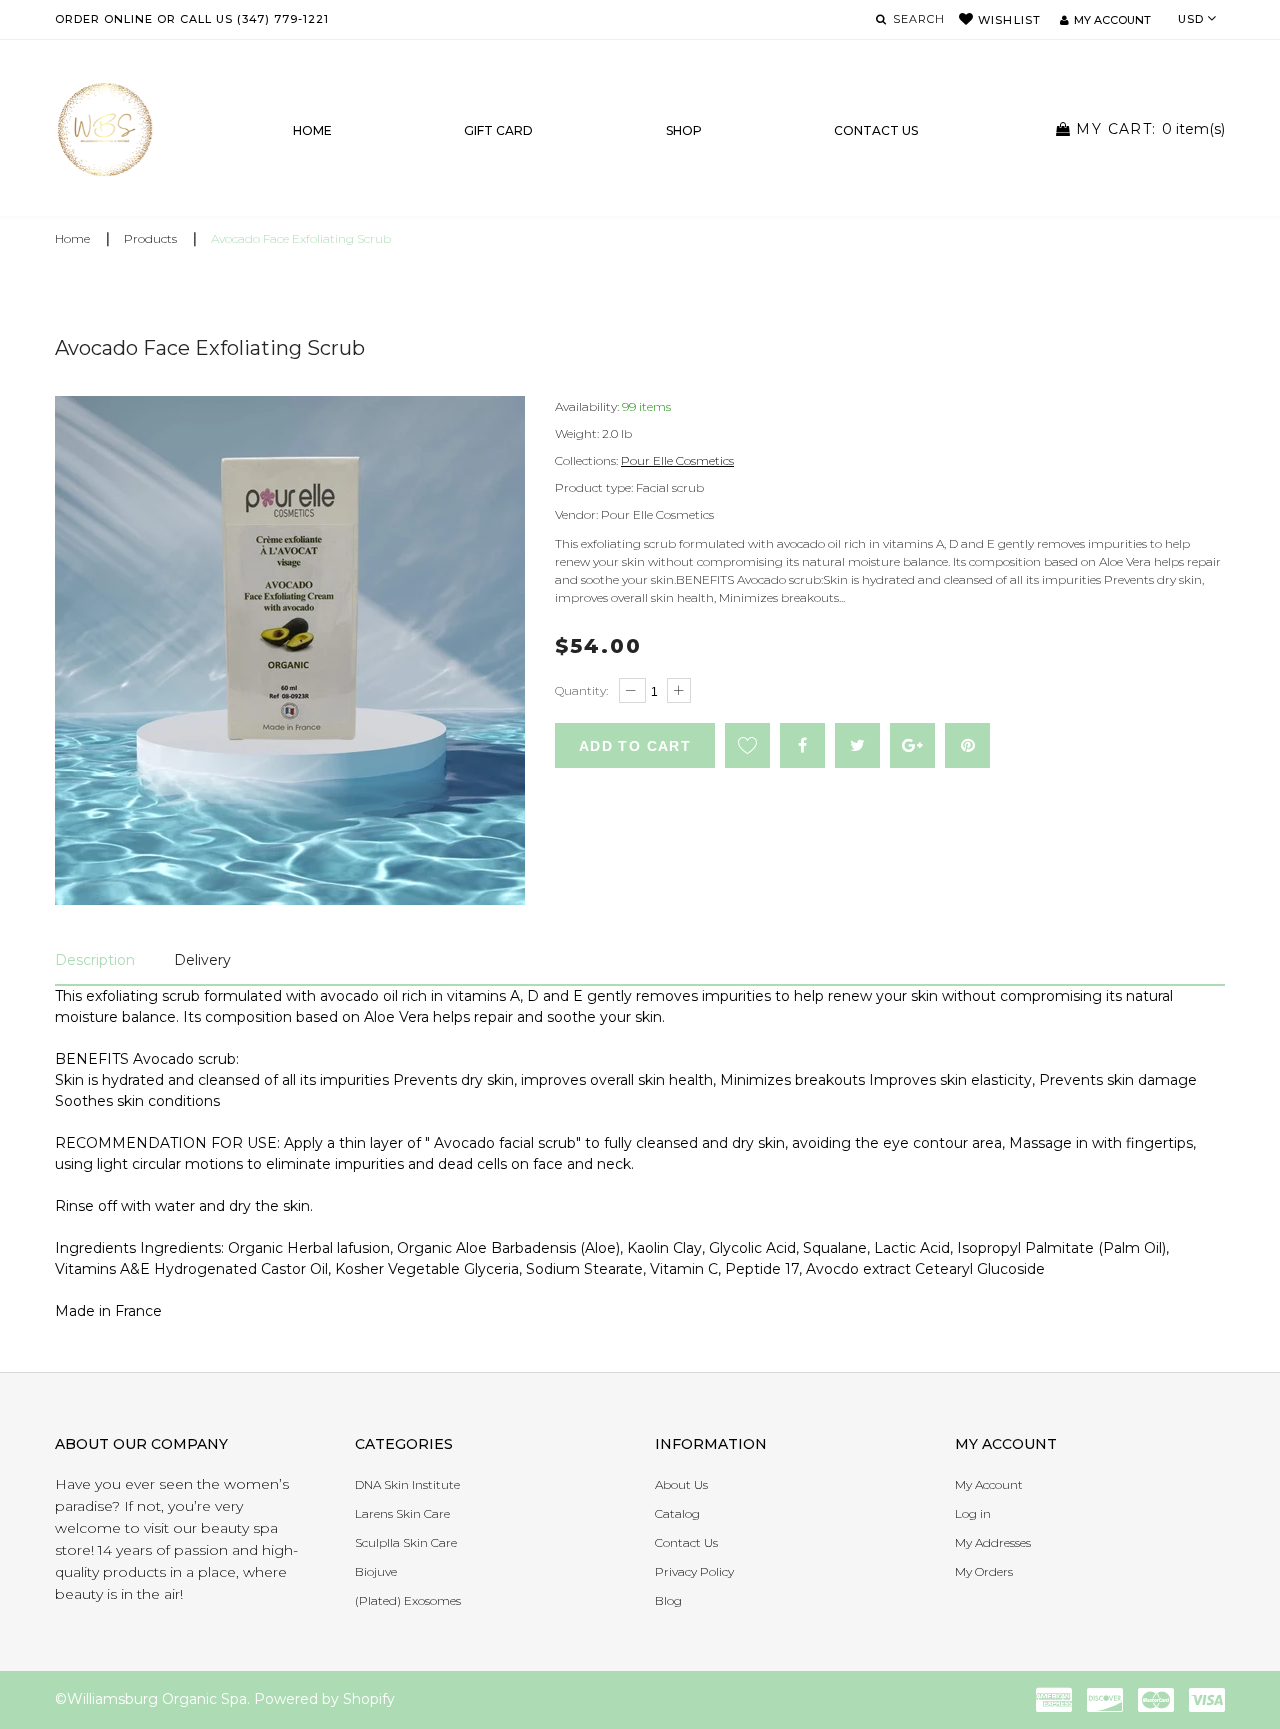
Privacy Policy (694, 1571)
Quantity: (581, 690)
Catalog (677, 1513)
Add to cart (635, 746)
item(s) (1150, 129)
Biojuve (376, 1571)
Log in (973, 1513)
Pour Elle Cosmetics (677, 460)
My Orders (984, 1571)
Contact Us (686, 1542)
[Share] (802, 745)
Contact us (876, 130)
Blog (668, 1600)
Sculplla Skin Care (406, 1542)
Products (150, 238)
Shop (684, 130)
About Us (681, 1484)
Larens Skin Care (402, 1513)
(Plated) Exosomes (408, 1600)
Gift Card (498, 130)
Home (312, 130)
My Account (989, 1484)
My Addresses (993, 1542)
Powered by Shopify (324, 1699)
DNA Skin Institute (407, 1484)
